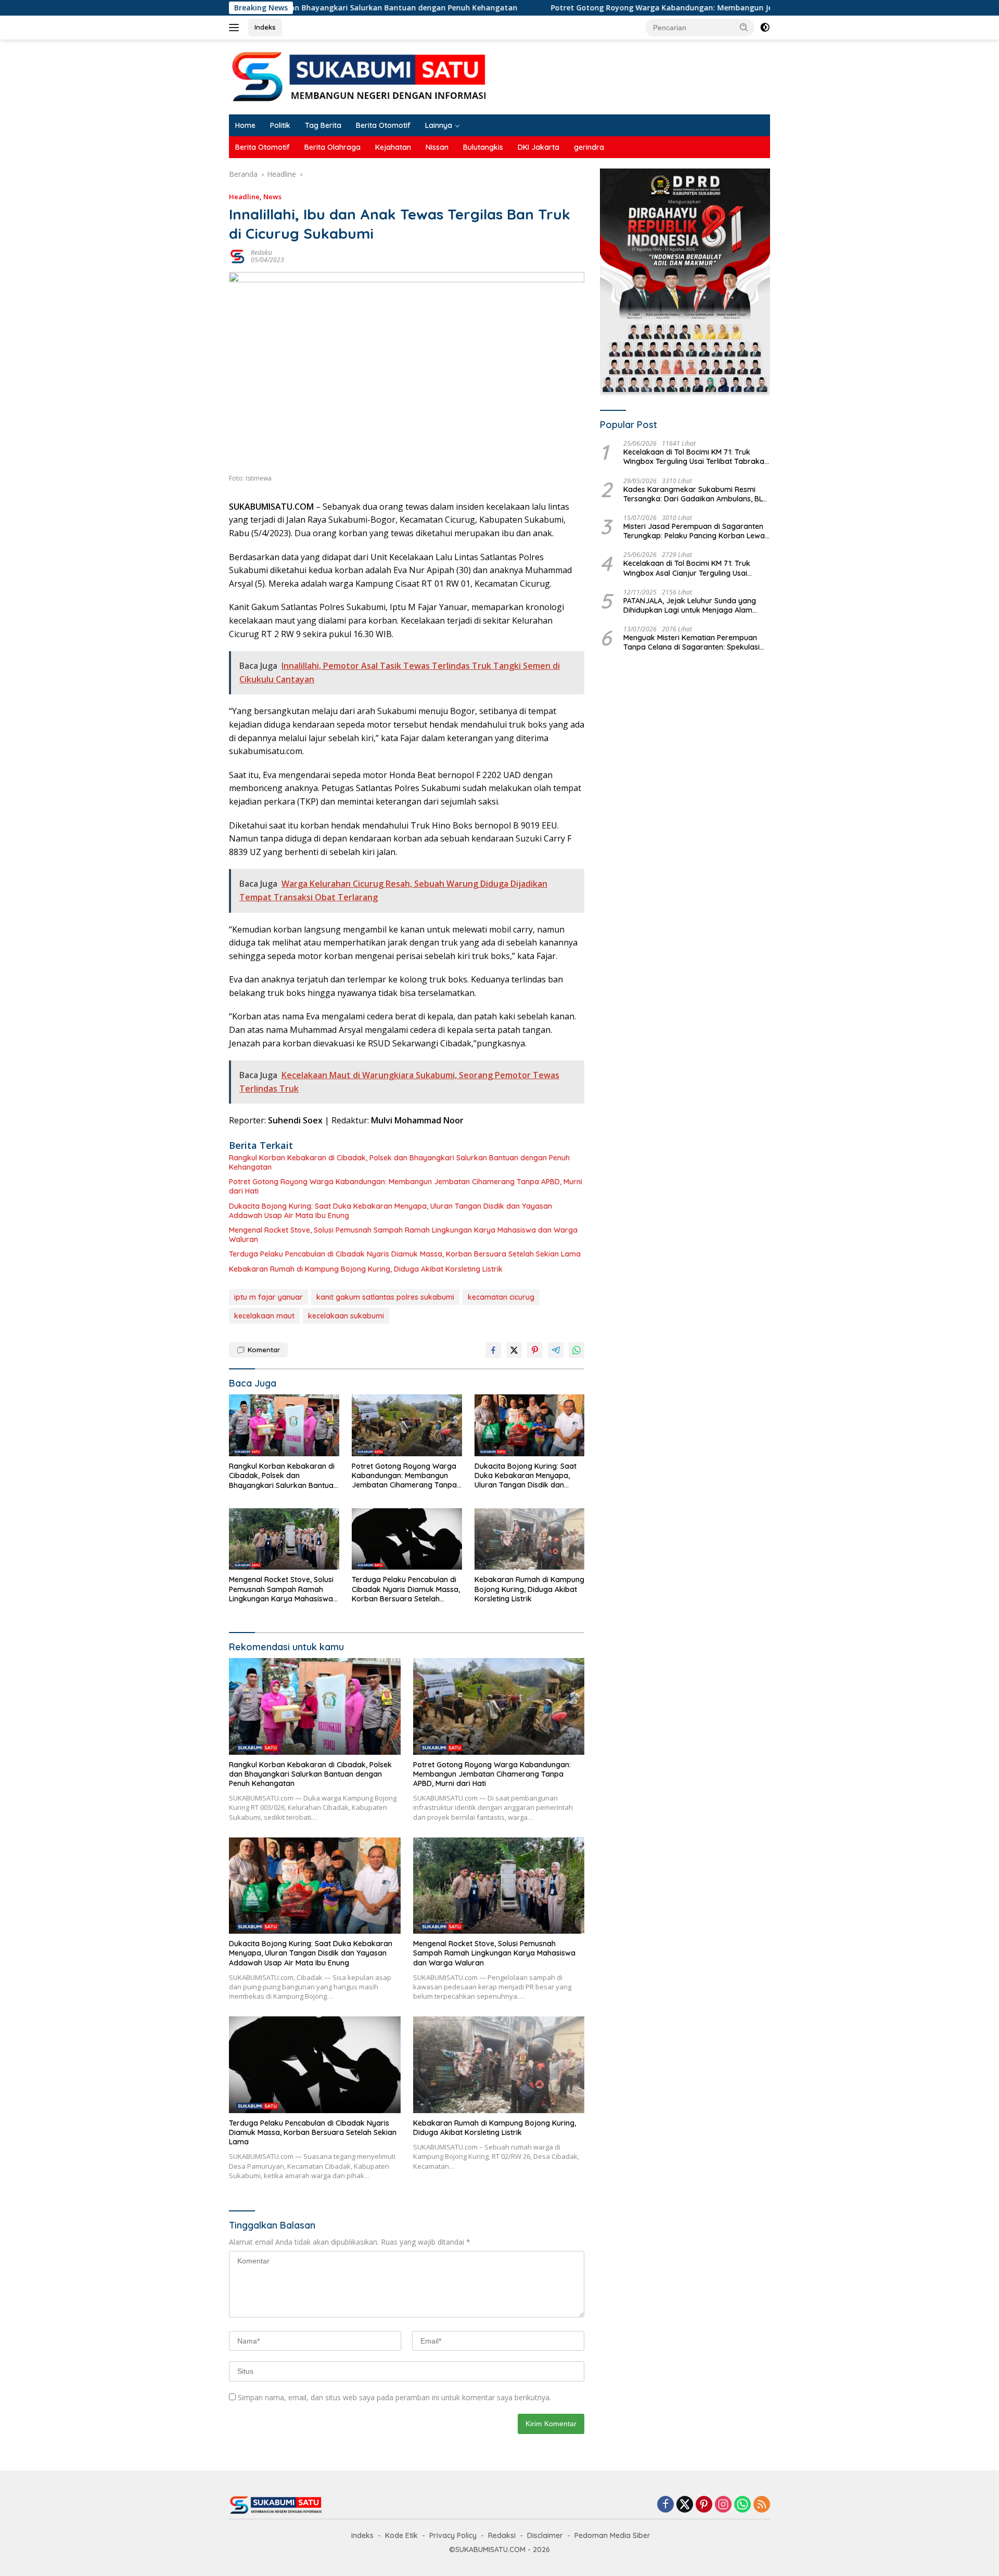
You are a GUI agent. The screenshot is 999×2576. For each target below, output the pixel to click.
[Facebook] (665, 2505)
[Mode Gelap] (765, 28)
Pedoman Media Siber (612, 2535)
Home (245, 125)
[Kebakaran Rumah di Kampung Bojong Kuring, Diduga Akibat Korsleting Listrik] (530, 1539)
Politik (280, 125)
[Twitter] (685, 2505)
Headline (244, 197)
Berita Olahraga (332, 147)
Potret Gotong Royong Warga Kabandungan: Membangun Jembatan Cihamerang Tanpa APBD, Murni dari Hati (626, 8)
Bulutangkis (483, 147)
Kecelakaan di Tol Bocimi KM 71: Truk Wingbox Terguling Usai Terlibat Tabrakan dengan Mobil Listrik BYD (696, 457)
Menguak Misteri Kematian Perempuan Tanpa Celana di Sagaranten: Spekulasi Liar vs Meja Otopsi (691, 642)
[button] (744, 27)
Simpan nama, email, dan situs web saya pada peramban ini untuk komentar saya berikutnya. (394, 2397)
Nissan (437, 147)
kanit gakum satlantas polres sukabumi (385, 1297)
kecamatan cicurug (501, 1297)
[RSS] (762, 2505)
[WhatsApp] (742, 2505)
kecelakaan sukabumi (346, 1316)
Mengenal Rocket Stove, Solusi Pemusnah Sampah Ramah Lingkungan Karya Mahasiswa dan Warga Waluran (403, 1235)
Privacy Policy (453, 2535)
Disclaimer (545, 2535)
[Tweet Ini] (514, 1350)
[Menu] (236, 28)
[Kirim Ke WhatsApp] (577, 1350)
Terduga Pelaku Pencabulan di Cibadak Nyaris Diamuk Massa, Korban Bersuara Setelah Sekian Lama (405, 1254)
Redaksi (261, 253)
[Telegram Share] (556, 1350)
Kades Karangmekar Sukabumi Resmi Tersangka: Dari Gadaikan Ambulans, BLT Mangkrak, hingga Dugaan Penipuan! (695, 494)
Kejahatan (393, 147)
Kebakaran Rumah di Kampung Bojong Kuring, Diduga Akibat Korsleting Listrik (366, 1269)
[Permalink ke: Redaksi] (237, 256)
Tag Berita (323, 125)
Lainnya (439, 125)
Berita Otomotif (383, 125)
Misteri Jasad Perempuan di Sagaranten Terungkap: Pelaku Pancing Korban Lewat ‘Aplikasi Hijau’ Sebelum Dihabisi (695, 531)
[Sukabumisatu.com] (359, 76)
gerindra (589, 147)
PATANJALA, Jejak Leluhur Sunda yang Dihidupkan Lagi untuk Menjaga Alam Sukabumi (690, 605)
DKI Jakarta (539, 147)
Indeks (265, 27)
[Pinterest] (704, 2505)
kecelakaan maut (264, 1316)
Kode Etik (401, 2535)
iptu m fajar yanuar (268, 1297)
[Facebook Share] (493, 1350)
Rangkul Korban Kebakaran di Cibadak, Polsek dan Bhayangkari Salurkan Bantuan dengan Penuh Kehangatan (399, 1162)
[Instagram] (723, 2505)
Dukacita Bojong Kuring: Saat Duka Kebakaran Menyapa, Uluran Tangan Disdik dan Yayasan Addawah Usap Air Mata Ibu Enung (390, 1211)
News (272, 197)
